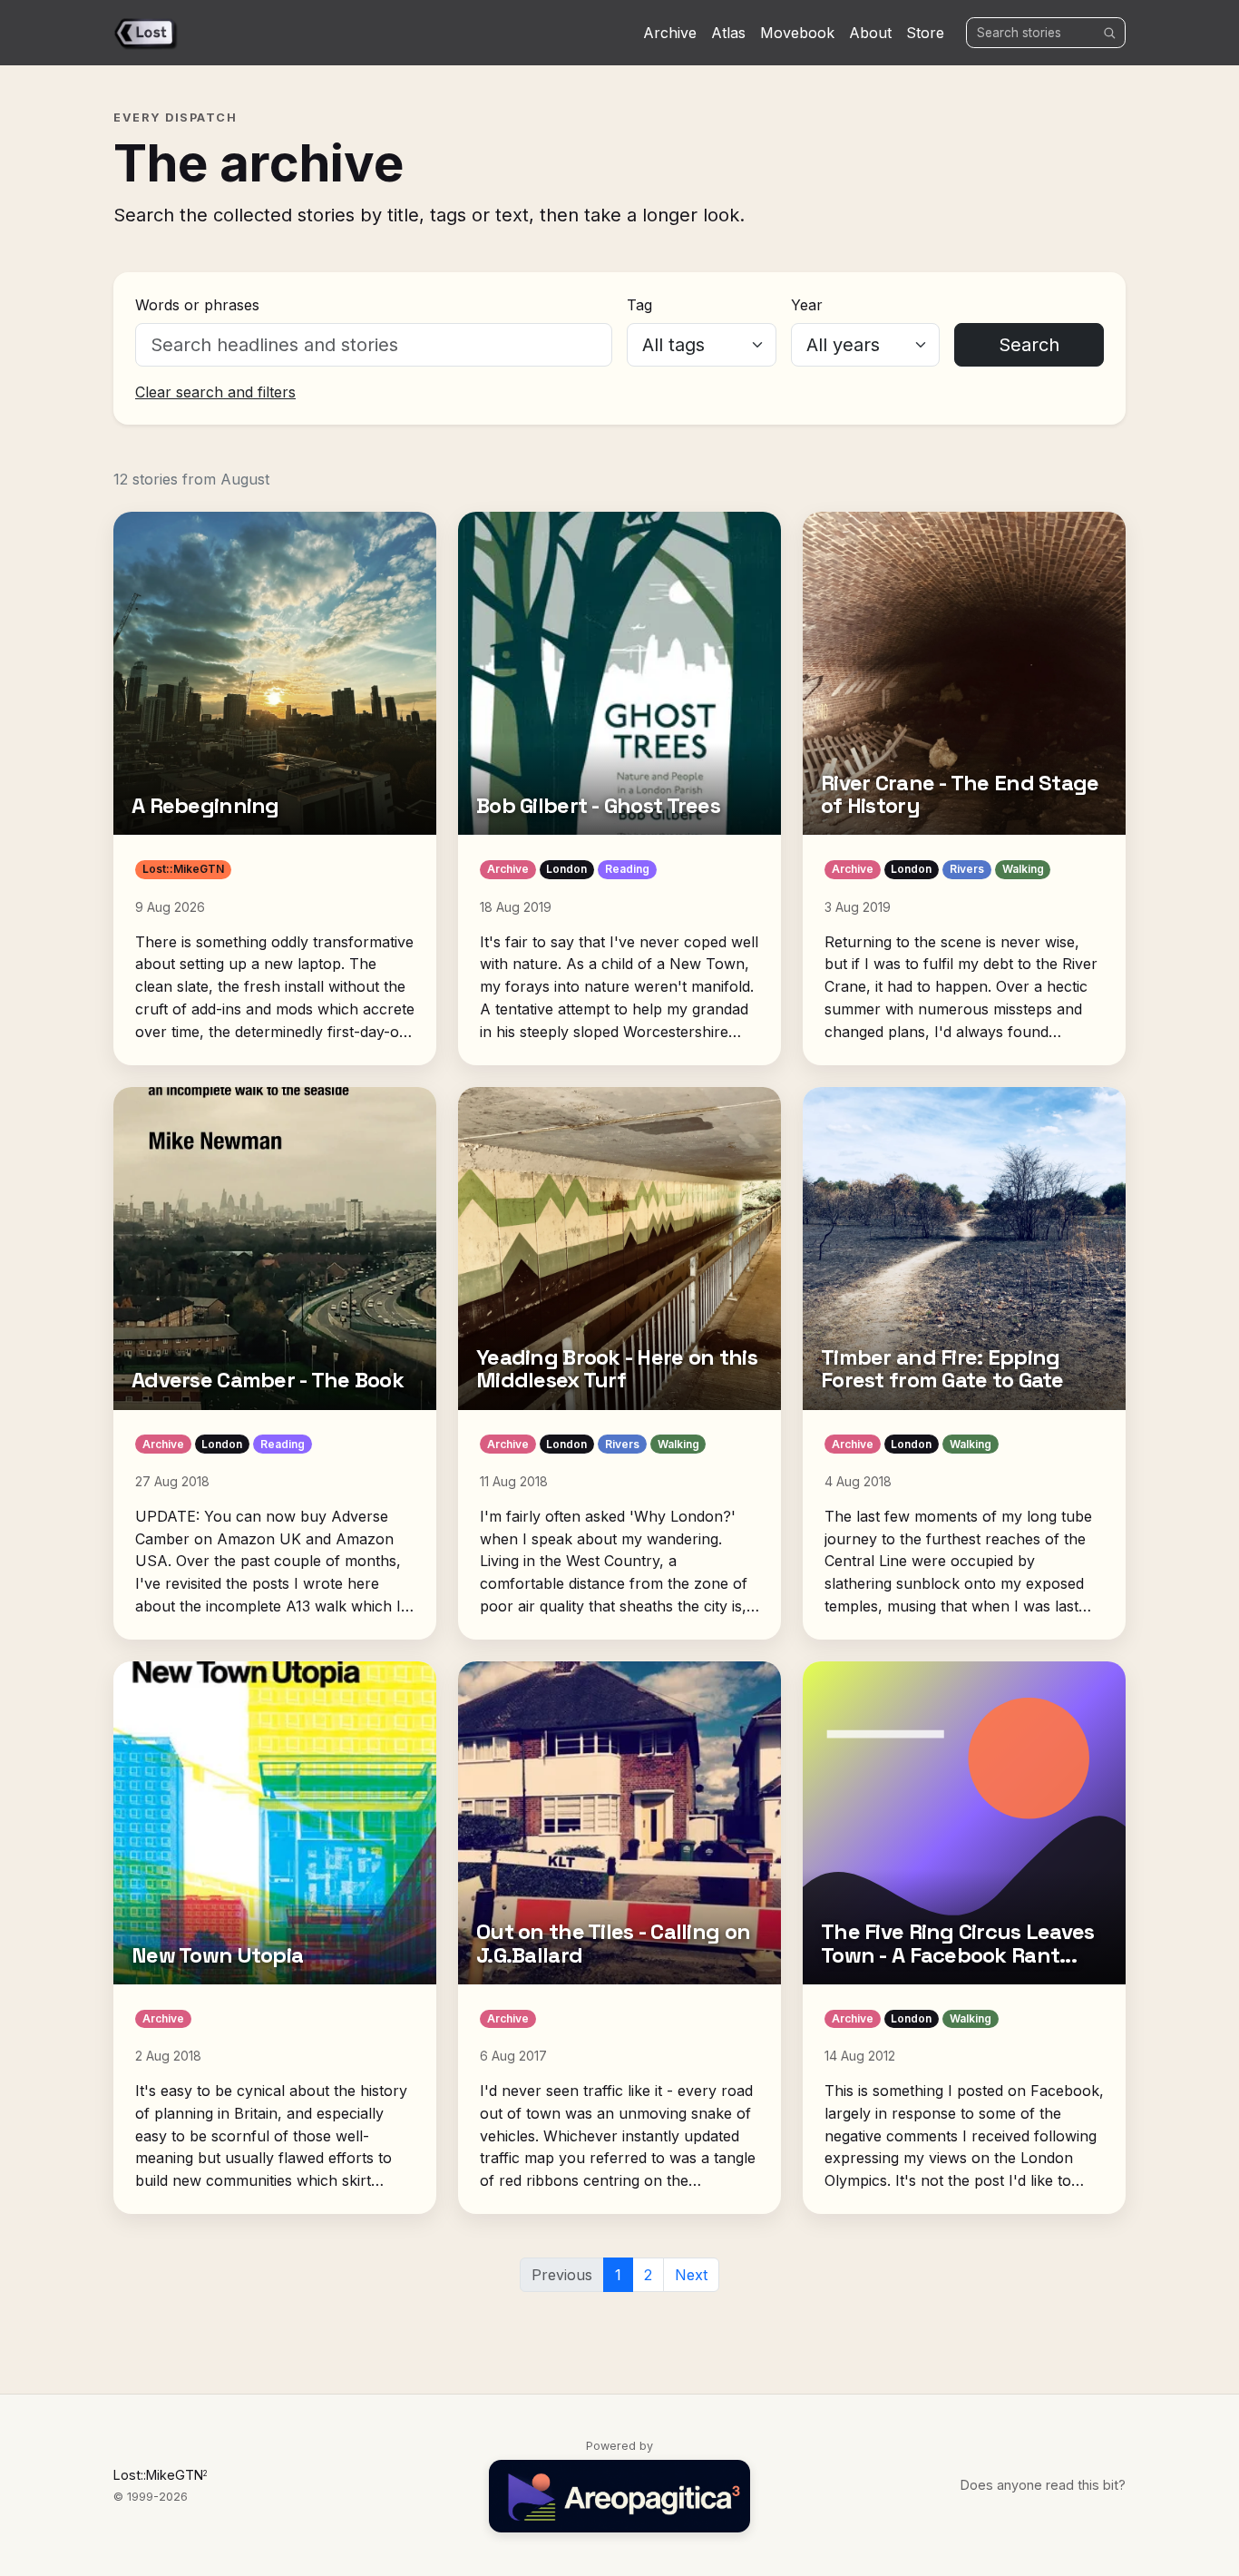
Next (691, 2275)
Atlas (728, 33)
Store (925, 33)
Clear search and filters (215, 392)
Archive (670, 33)
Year (807, 305)
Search (1029, 345)
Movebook (797, 33)
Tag (639, 305)
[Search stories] (1109, 33)
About (870, 33)
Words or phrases (197, 305)
